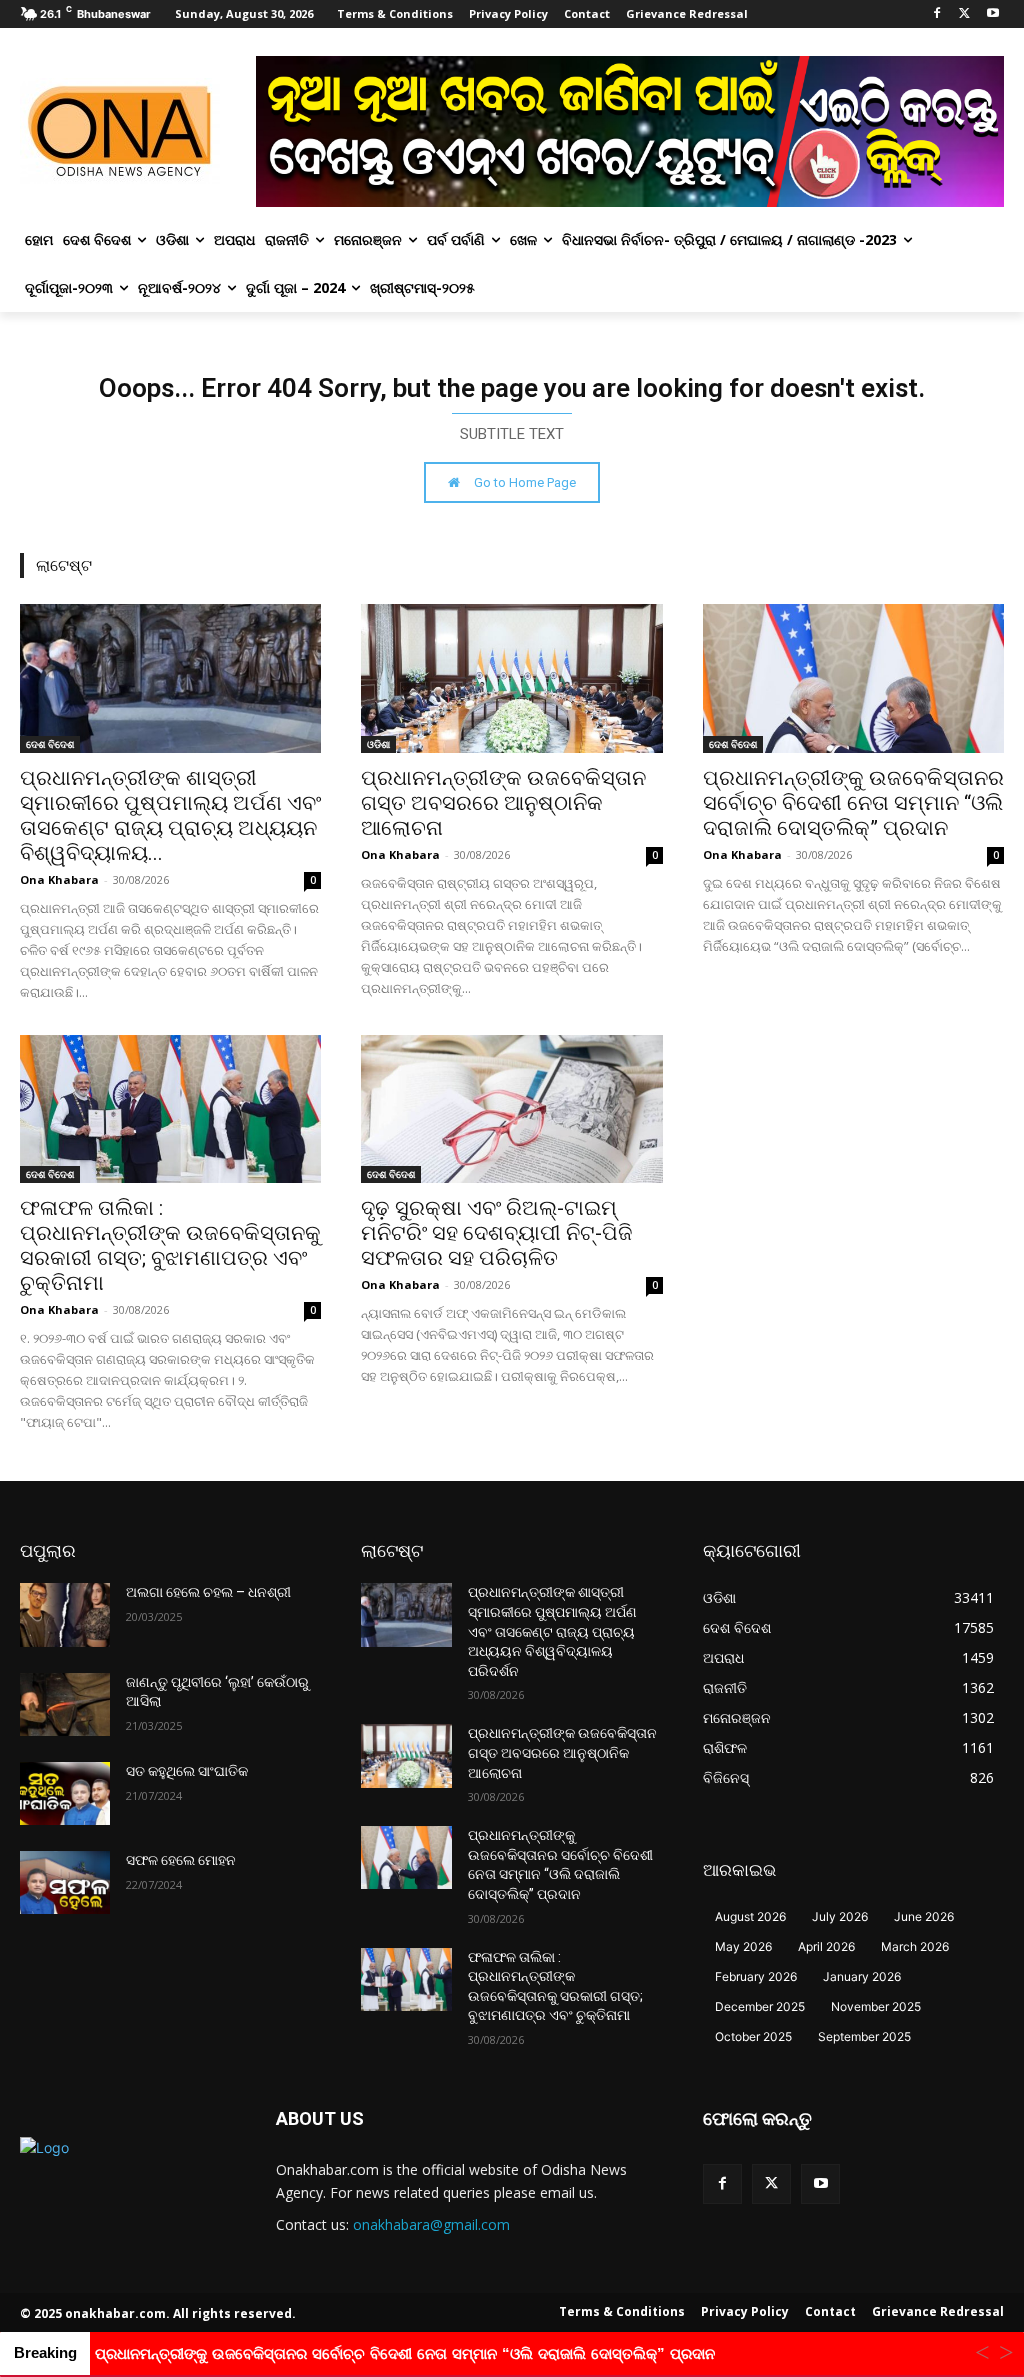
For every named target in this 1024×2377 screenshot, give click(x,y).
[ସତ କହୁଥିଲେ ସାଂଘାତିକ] (65, 1793)
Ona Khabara (59, 879)
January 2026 (862, 1976)
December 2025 (760, 2006)
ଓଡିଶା (378, 744)
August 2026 (750, 1916)
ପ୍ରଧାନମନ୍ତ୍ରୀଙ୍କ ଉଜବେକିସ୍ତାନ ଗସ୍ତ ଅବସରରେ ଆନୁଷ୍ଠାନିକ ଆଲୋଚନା (503, 803)
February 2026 (756, 1976)
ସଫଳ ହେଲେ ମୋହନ (181, 1860)
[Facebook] (937, 14)
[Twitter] (964, 14)
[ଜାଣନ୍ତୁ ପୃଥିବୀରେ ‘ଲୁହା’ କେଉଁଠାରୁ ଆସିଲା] (65, 1704)
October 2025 (753, 2036)
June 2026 (924, 1916)
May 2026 (743, 1946)
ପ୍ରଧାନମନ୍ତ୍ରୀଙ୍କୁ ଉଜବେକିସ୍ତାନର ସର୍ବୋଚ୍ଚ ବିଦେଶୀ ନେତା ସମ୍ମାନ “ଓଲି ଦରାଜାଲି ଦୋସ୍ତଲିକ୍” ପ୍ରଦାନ (853, 803)
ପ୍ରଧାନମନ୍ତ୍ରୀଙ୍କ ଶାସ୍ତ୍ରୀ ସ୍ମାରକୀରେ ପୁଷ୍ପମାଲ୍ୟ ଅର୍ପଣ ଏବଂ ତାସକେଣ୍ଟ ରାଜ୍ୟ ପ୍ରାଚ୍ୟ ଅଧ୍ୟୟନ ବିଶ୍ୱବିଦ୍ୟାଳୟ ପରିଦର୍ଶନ (552, 1631)
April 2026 (826, 1946)
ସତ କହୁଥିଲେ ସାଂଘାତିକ (187, 1771)
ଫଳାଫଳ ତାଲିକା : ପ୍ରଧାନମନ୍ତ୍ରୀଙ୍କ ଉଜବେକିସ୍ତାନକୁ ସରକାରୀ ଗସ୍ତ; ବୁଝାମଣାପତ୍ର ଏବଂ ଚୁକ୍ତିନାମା (170, 1245)
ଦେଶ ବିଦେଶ (50, 744)
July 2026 (840, 1916)
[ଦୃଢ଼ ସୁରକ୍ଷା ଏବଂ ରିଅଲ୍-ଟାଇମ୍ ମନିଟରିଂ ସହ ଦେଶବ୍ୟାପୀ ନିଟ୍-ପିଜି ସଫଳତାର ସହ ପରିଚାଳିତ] (511, 1109)
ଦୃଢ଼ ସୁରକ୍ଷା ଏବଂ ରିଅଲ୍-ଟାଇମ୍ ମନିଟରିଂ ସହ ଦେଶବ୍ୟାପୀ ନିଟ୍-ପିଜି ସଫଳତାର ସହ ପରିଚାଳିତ (497, 1233)
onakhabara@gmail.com (431, 2224)
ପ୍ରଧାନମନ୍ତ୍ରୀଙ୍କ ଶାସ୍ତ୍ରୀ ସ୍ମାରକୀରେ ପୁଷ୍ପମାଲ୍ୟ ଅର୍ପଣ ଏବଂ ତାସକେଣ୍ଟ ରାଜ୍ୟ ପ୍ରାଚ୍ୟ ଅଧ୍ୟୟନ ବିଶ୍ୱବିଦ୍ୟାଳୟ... (170, 815)
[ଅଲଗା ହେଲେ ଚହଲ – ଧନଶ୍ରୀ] (65, 1614)
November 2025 (876, 2006)
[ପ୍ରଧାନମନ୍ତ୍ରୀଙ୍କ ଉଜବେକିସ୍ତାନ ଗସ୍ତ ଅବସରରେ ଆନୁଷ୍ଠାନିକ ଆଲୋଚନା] (511, 678)
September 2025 (864, 2036)
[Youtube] (992, 14)
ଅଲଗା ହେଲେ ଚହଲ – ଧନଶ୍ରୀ (208, 1592)
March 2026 (915, 1946)
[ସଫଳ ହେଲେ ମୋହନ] (65, 1882)
